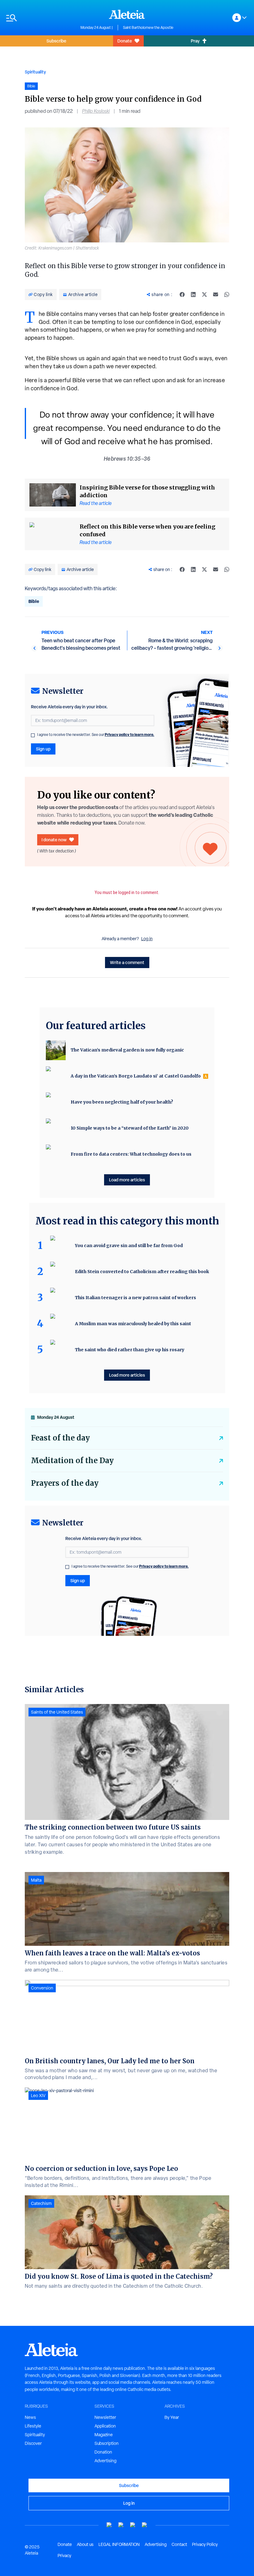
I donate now (54, 840)
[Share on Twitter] (204, 294)
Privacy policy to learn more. (129, 735)
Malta (36, 1880)
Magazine (104, 2435)
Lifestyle (33, 2426)
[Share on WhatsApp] (227, 294)
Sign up (43, 749)
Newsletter (105, 2417)
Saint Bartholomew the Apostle (148, 28)
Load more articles (127, 1180)
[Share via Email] (216, 294)
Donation (103, 2452)
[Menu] (40, 18)
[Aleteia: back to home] (127, 14)
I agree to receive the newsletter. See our (96, 735)
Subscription (107, 2443)
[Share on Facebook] (182, 294)
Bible (34, 601)
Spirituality (35, 72)
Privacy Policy (205, 2544)
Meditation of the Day (72, 1461)
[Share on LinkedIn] (193, 294)
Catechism (41, 2203)
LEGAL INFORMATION (119, 2544)
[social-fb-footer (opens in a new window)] (121, 2525)
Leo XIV (38, 2096)
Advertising (105, 2461)
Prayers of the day (65, 1483)
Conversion (42, 1988)
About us (85, 2544)
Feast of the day (60, 1438)
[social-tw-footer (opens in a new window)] (133, 2525)
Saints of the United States (57, 1712)
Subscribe (56, 41)
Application (105, 2426)
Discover (33, 2443)
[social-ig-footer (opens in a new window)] (145, 2525)
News (30, 2417)
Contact (179, 2544)
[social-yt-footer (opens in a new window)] (109, 2525)
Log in (147, 939)
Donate (125, 41)
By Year (172, 2417)
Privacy (64, 2556)
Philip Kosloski (96, 111)
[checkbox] (33, 735)
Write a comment (127, 962)
